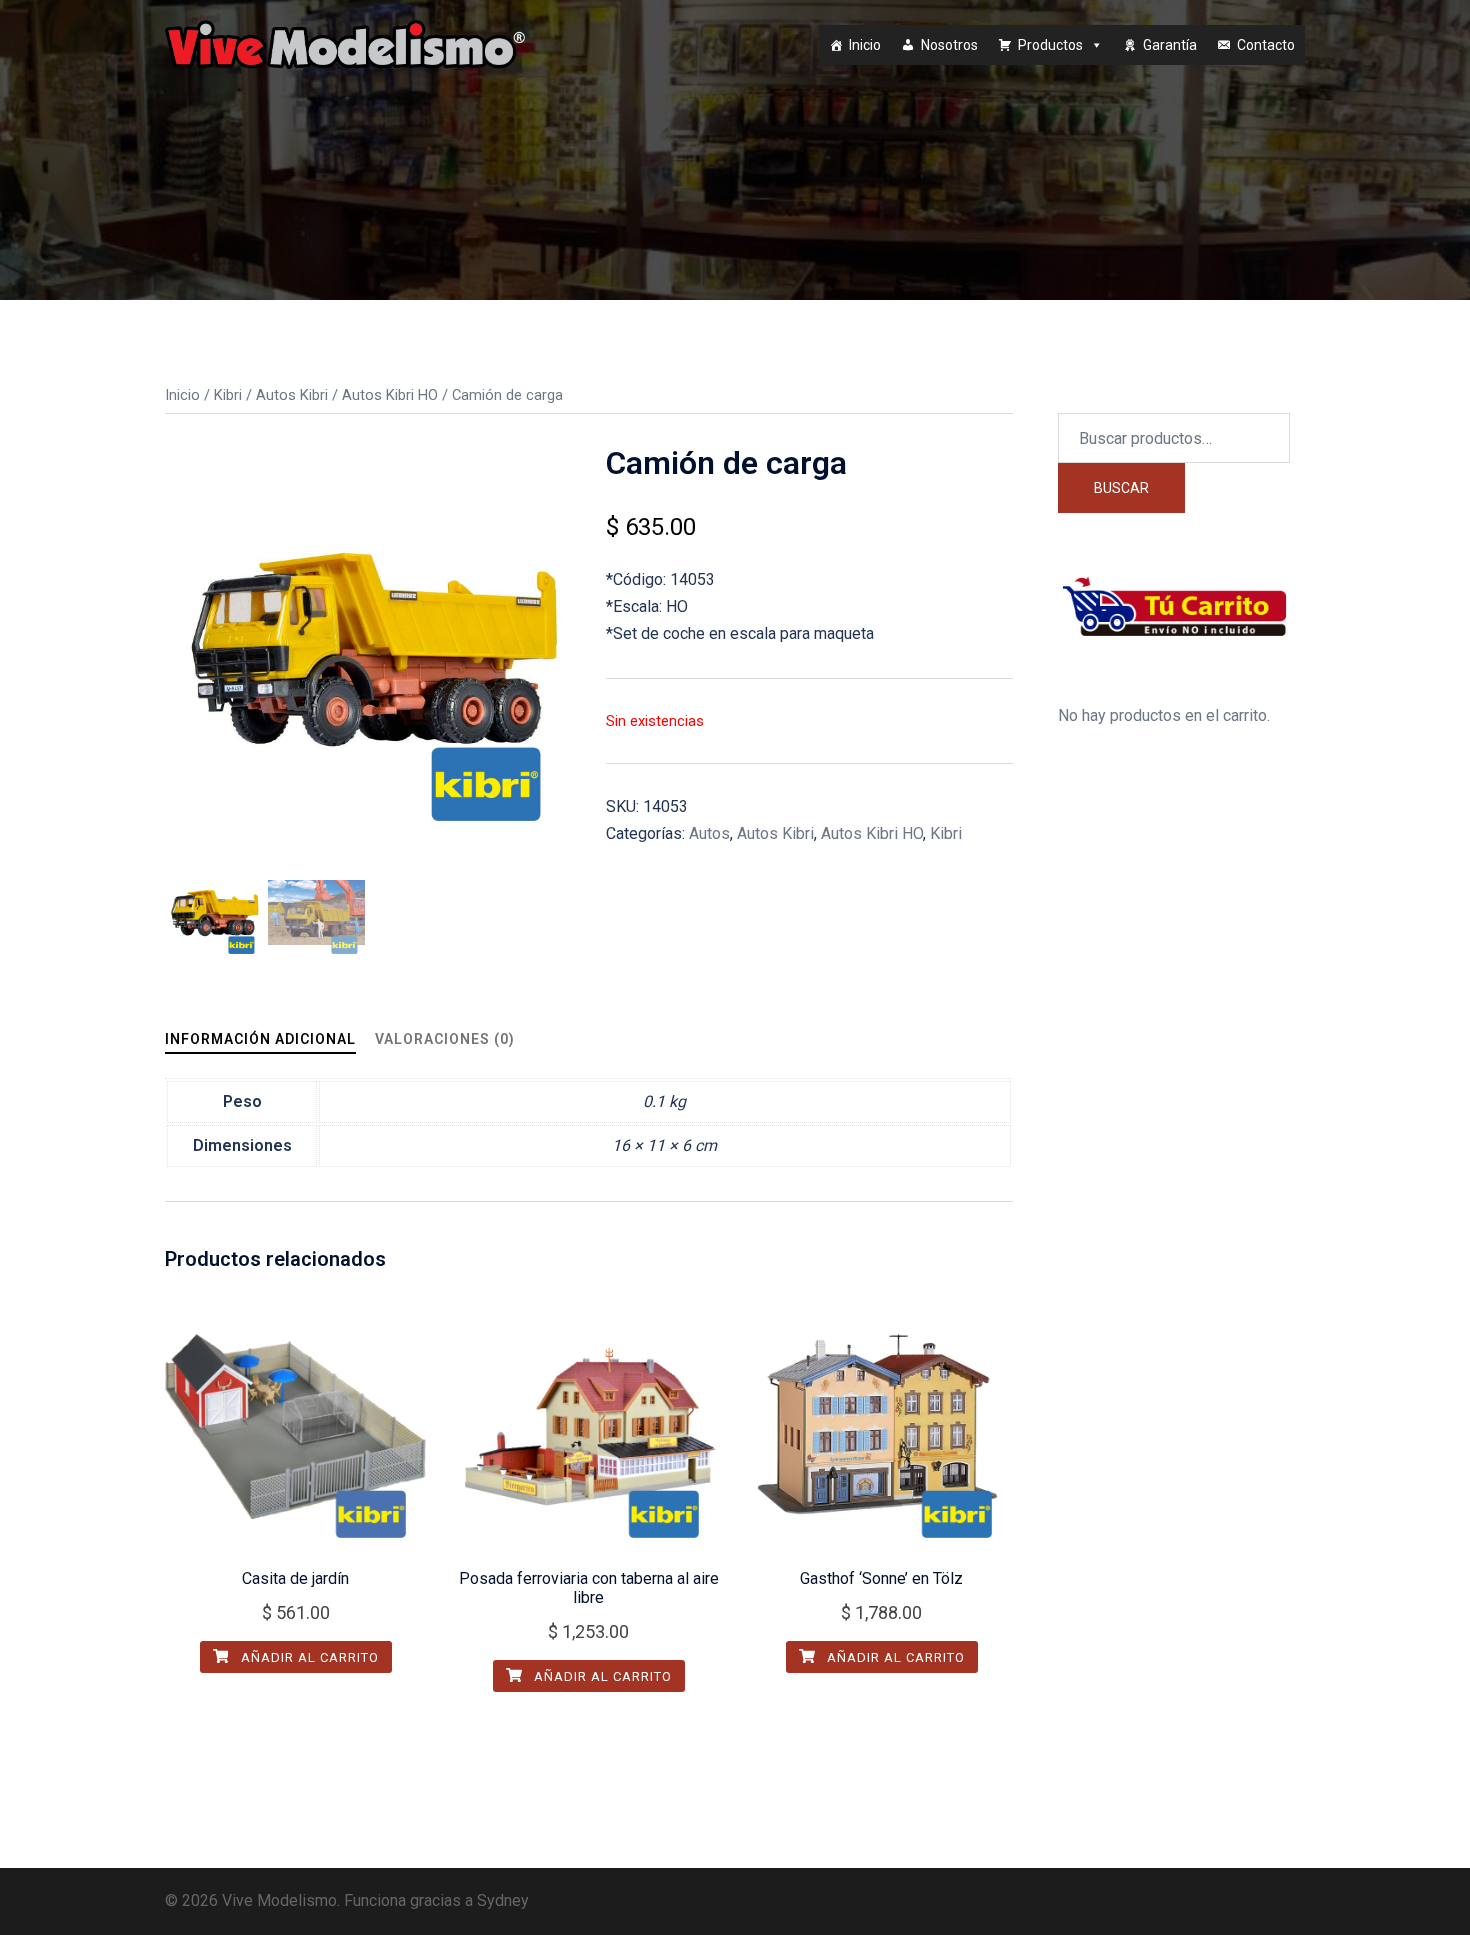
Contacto (1266, 45)
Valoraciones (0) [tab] (445, 1039)
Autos (709, 833)
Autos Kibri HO (390, 395)
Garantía (1170, 45)
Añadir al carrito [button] (308, 1657)
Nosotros (949, 45)
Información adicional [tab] (260, 1039)
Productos (1050, 45)
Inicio (865, 45)
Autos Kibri (292, 395)
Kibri (228, 395)
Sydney (503, 1900)
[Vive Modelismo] (345, 43)
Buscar (1121, 488)
